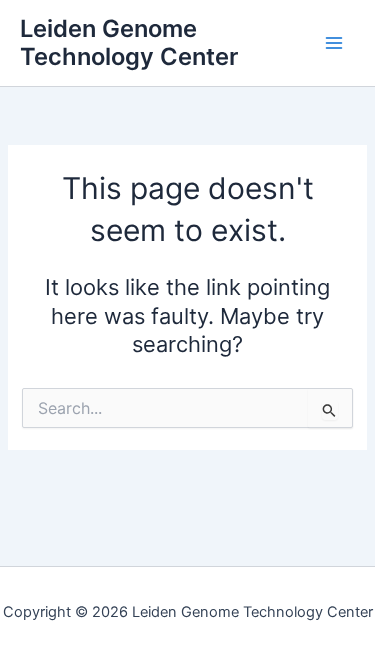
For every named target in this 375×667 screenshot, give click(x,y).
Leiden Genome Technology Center (129, 42)
